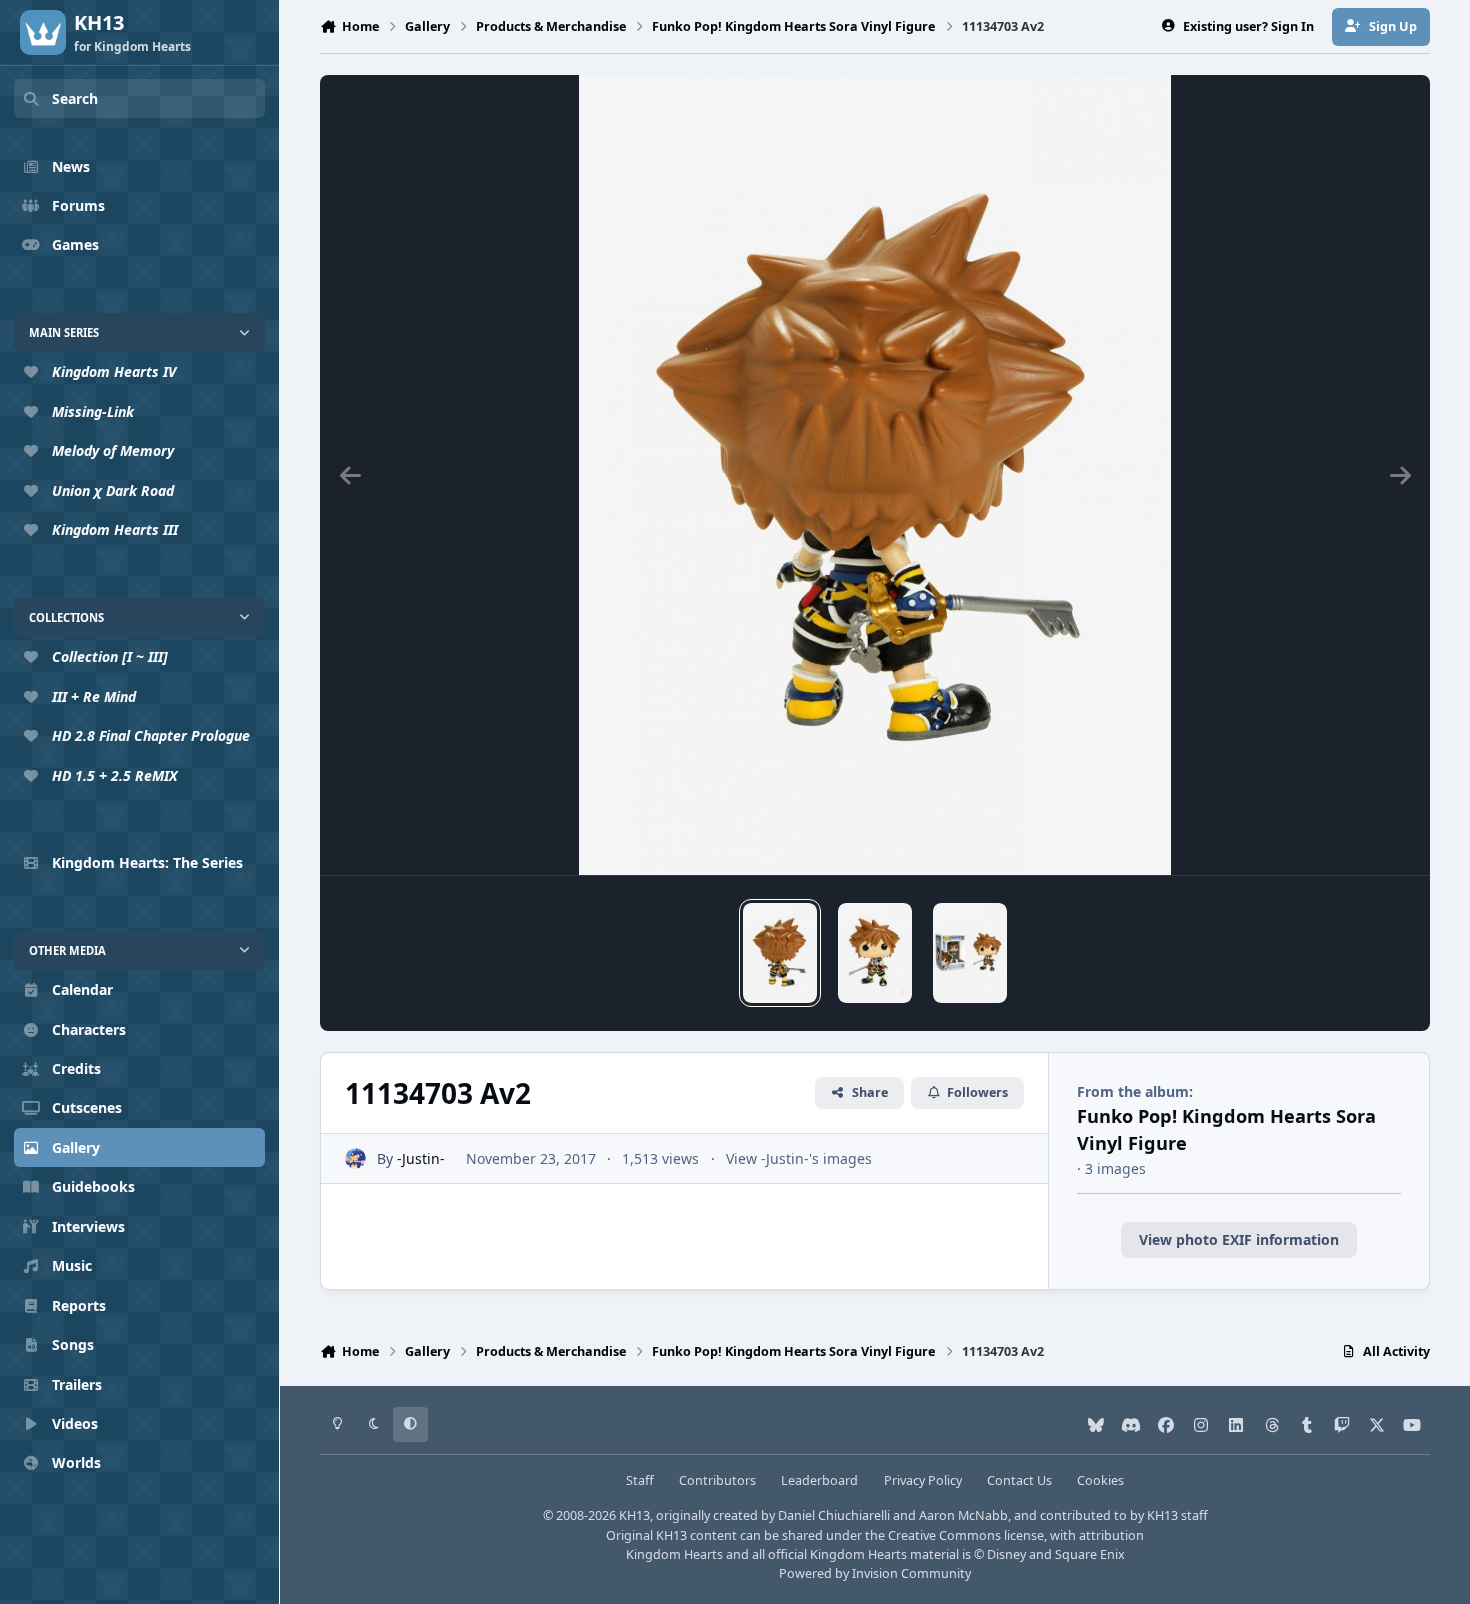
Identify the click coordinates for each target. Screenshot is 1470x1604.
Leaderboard (819, 1480)
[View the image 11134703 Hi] (970, 953)
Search (75, 98)
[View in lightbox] (875, 475)
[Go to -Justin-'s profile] (355, 1158)
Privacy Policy (923, 1480)
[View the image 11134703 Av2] (780, 953)
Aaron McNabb (963, 1515)
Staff (640, 1480)
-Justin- (421, 1158)
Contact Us (1019, 1480)
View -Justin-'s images (799, 1158)
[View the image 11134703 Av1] (875, 953)
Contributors (717, 1480)
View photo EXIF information (1239, 1239)
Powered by (875, 1573)
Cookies (1100, 1480)
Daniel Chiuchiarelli (834, 1515)
